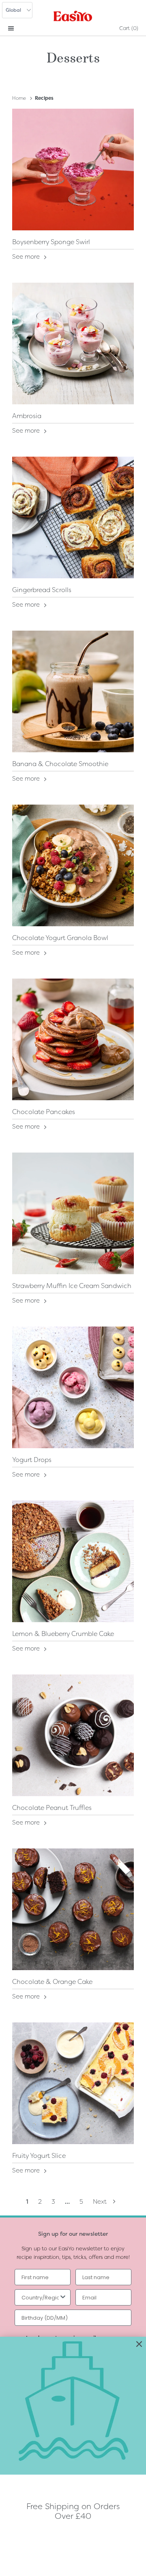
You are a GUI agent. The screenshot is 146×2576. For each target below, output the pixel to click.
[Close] (139, 2344)
